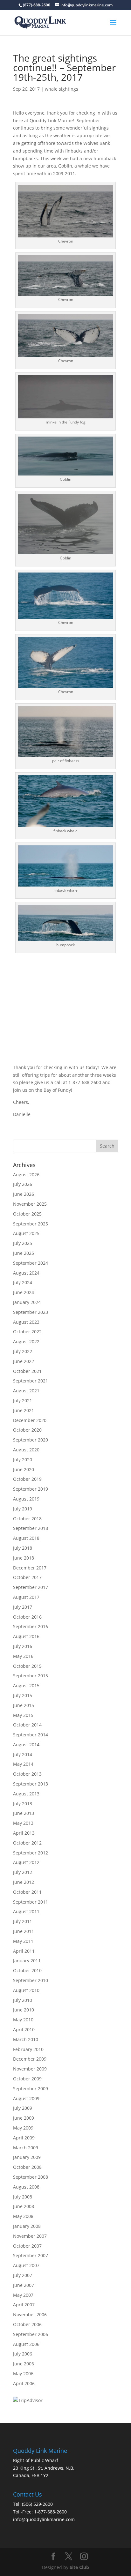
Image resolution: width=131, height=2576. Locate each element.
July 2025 (23, 1243)
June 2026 (24, 1194)
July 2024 (23, 1282)
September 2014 (31, 1735)
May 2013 (23, 1823)
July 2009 (23, 2108)
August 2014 (26, 1745)
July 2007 (23, 2275)
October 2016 (27, 1617)
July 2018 (23, 1548)
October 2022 (27, 1332)
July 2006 (23, 2354)
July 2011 (23, 1921)
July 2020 (23, 1460)
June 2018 (24, 1558)
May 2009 (23, 2128)
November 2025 (30, 1204)
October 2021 (27, 1371)
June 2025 (24, 1253)
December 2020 (30, 1420)
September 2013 (31, 1784)
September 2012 (31, 1853)
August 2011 (26, 1911)
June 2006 (24, 2364)
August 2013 (26, 1794)
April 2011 (24, 1951)
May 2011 (23, 1941)
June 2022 (24, 1361)
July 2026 (23, 1184)
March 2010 (26, 2039)
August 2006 (26, 2344)
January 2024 (27, 1302)
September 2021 (31, 1381)
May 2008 (23, 2216)
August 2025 (26, 1233)
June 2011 (24, 1931)
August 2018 (26, 1538)
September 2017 (31, 1587)
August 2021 (26, 1391)
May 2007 (23, 2295)
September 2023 (31, 1312)
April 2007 (24, 2305)
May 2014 (23, 1764)
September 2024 (31, 1263)
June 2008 (24, 2206)
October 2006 (27, 2324)
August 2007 (26, 2265)
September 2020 (31, 1440)
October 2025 (27, 1214)
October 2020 (27, 1430)
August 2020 (26, 1450)
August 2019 (26, 1499)
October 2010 (27, 1970)
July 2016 (23, 1646)
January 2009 (27, 2157)
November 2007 (30, 2236)
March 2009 (26, 2148)
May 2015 (23, 1715)
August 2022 (26, 1341)
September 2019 (31, 1489)
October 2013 (27, 1774)
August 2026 (26, 1175)
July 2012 (23, 1872)
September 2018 (31, 1528)
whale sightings (62, 89)
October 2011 (27, 1892)
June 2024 (24, 1292)
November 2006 (30, 2314)
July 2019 (23, 1509)
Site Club (79, 2567)
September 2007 (31, 2255)
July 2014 (23, 1754)
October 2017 (27, 1577)
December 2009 (30, 2059)
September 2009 (31, 2089)
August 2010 (26, 1990)
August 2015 (26, 1685)
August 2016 (26, 1636)
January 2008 (27, 2226)
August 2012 (26, 1862)
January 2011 (27, 1961)
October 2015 (27, 1666)
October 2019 (27, 1479)
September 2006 (31, 2334)
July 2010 (23, 2000)
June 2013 (24, 1813)
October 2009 (27, 2079)
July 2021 (23, 1400)
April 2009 (24, 2138)
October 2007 (27, 2246)
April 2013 (24, 1833)
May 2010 (23, 2020)
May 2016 (23, 1656)
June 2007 (24, 2285)
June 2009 (24, 2118)
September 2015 (31, 1676)
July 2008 (23, 2197)
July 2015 (23, 1695)
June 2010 (24, 2010)
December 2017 (30, 1568)
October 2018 (27, 1519)
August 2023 (26, 1322)
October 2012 (27, 1843)
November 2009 (30, 2069)
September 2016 (31, 1626)
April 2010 (24, 2029)
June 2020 (24, 1469)
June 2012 (24, 1882)
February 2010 (28, 2049)
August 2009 (26, 2098)
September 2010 (31, 1980)
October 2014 (27, 1725)
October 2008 (27, 2167)
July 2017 (23, 1607)
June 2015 (24, 1705)
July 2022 (23, 1351)
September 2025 (31, 1224)
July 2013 (23, 1804)
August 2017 (26, 1597)
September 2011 (31, 1902)
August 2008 (26, 2187)
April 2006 (24, 2383)
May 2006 (23, 2374)
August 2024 (26, 1273)
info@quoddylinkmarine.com (44, 2519)
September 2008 (31, 2177)
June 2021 (24, 1410)
